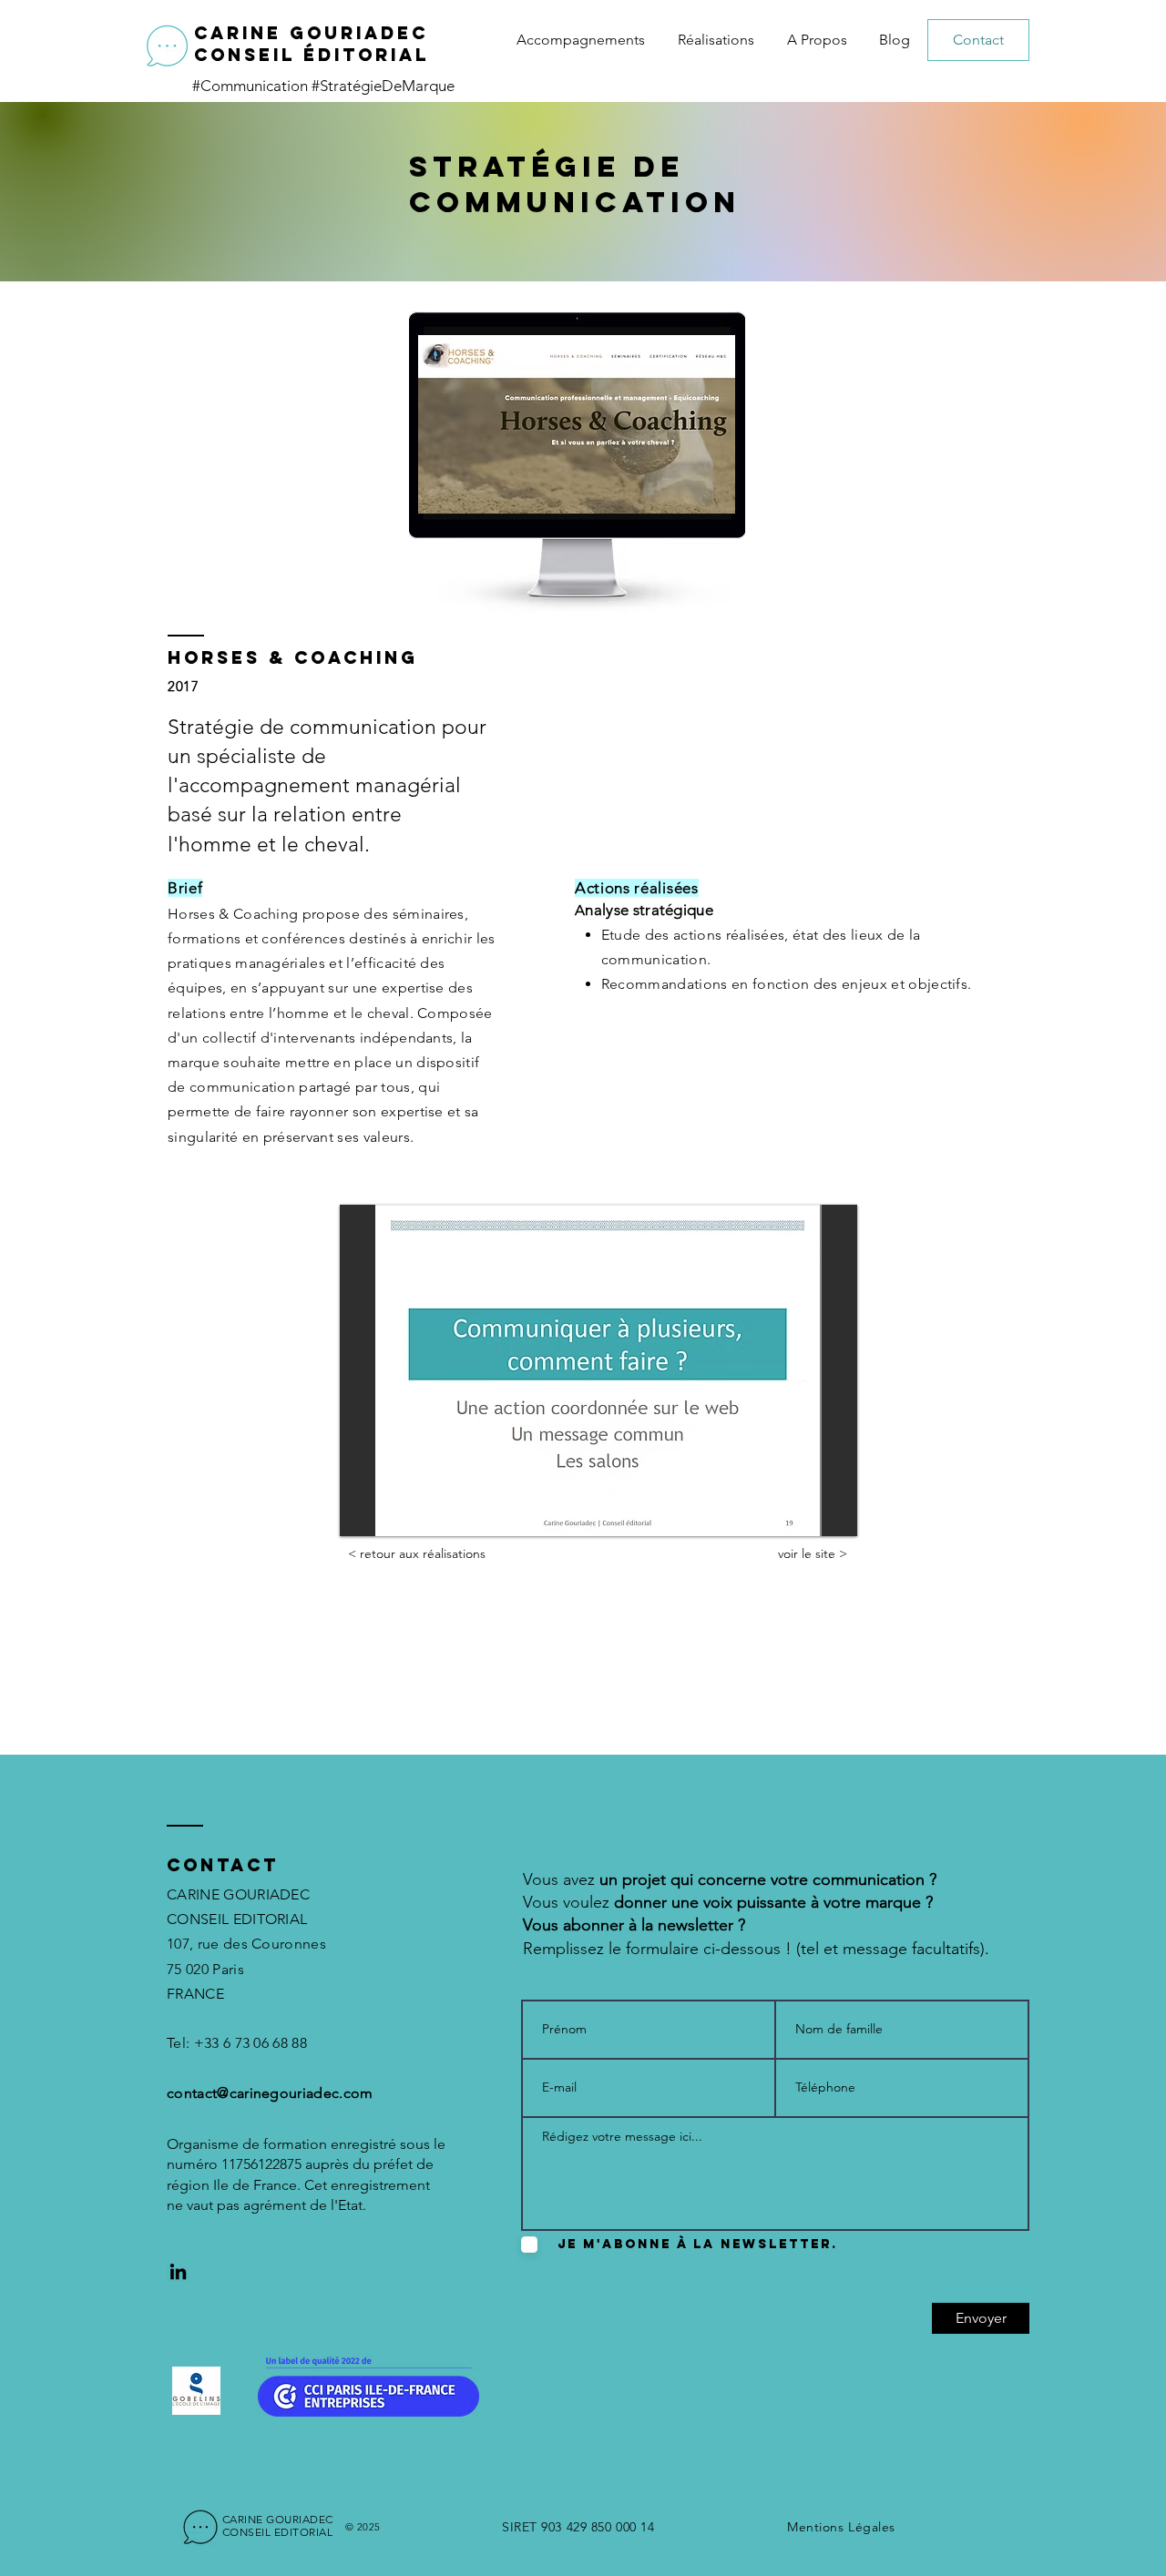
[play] (819, 1520)
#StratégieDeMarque (383, 86)
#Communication (252, 86)
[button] (598, 1370)
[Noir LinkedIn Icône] (178, 2271)
